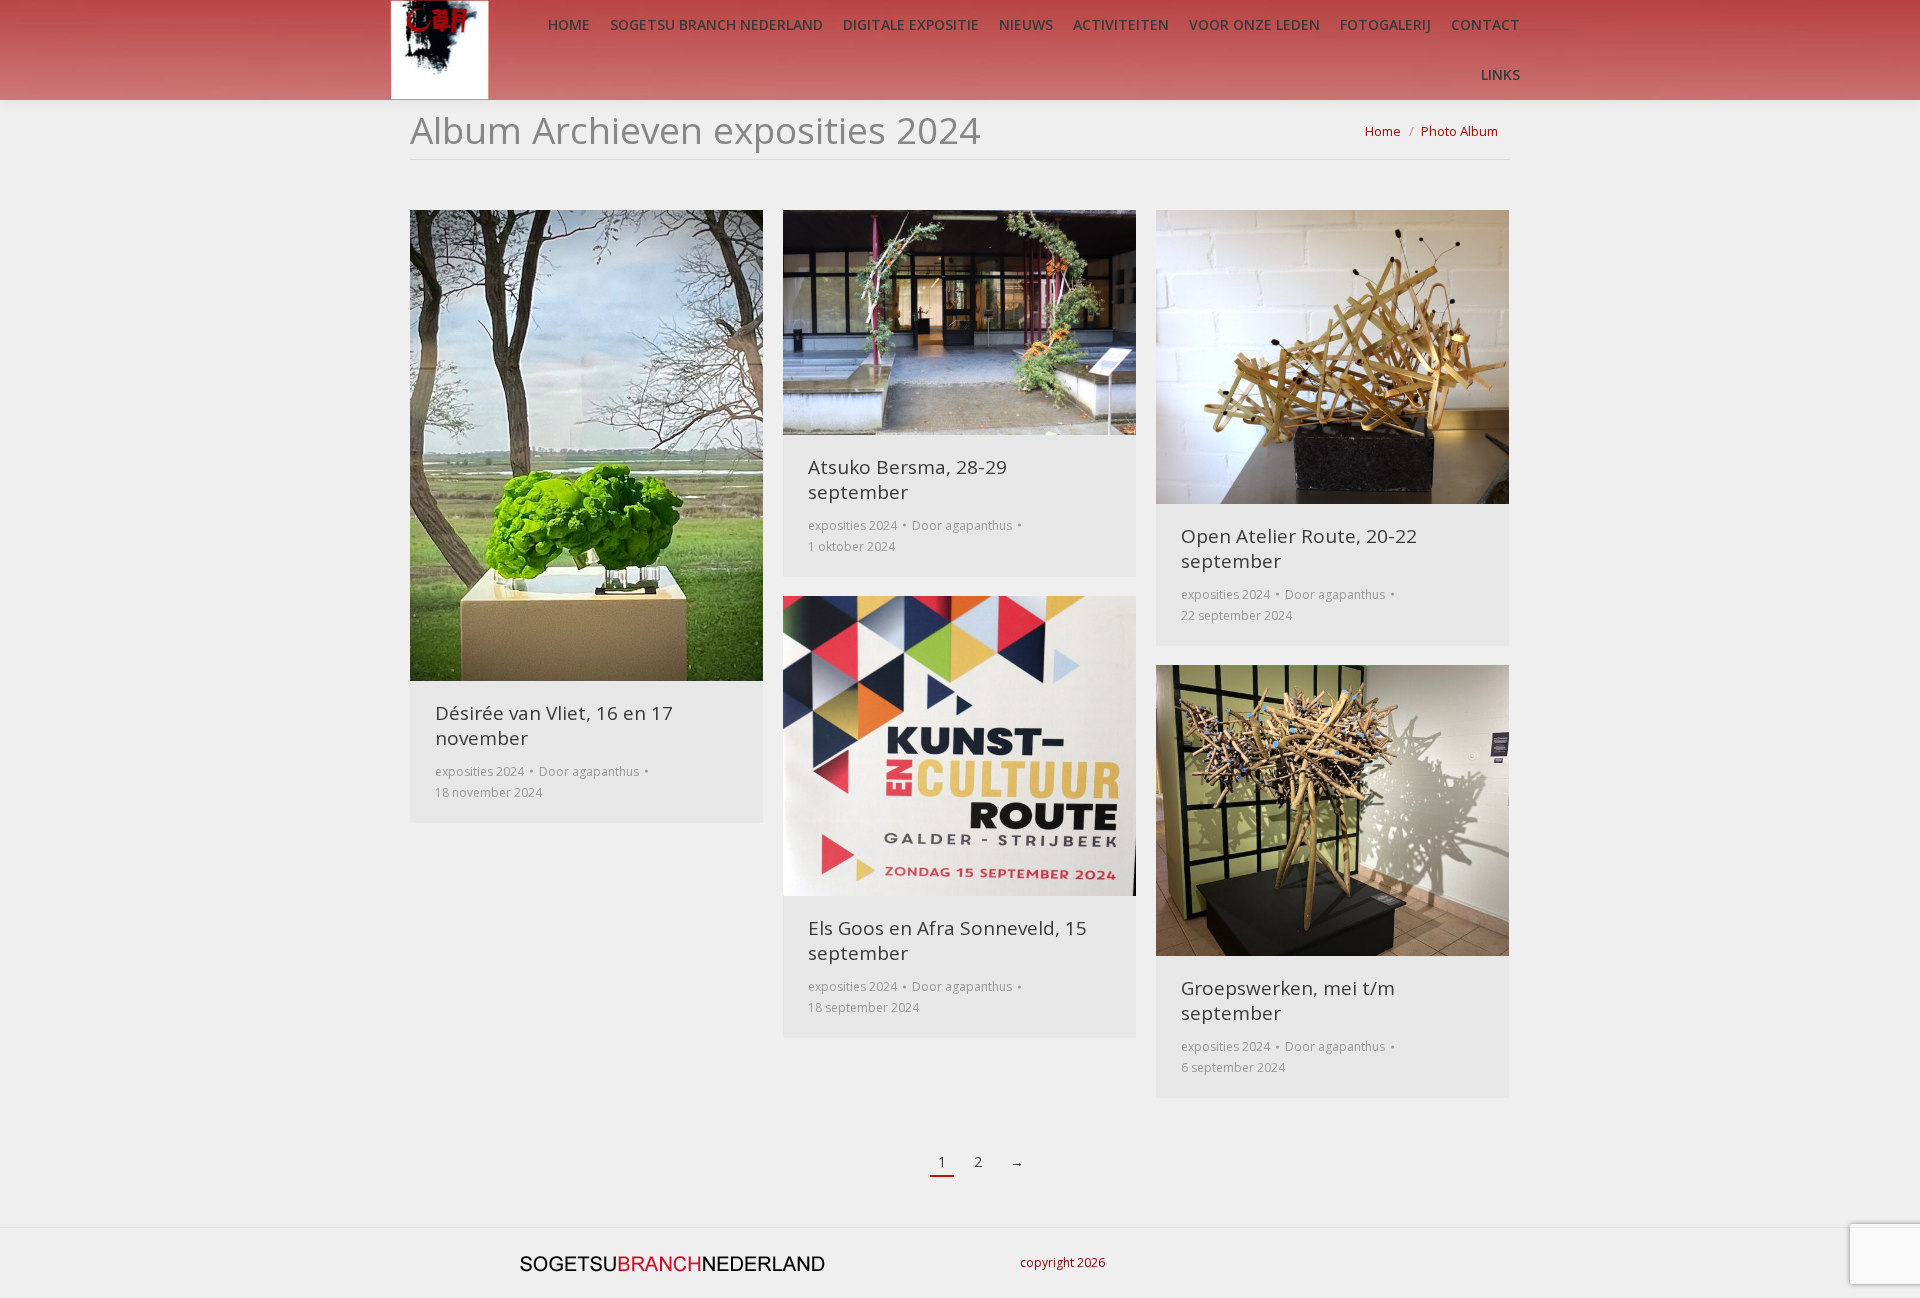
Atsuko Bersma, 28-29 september (907, 479)
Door (589, 771)
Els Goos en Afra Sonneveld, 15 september (947, 940)
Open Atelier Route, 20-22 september (1299, 548)
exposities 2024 (479, 771)
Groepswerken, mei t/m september (1288, 1000)
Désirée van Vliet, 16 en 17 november (554, 725)
